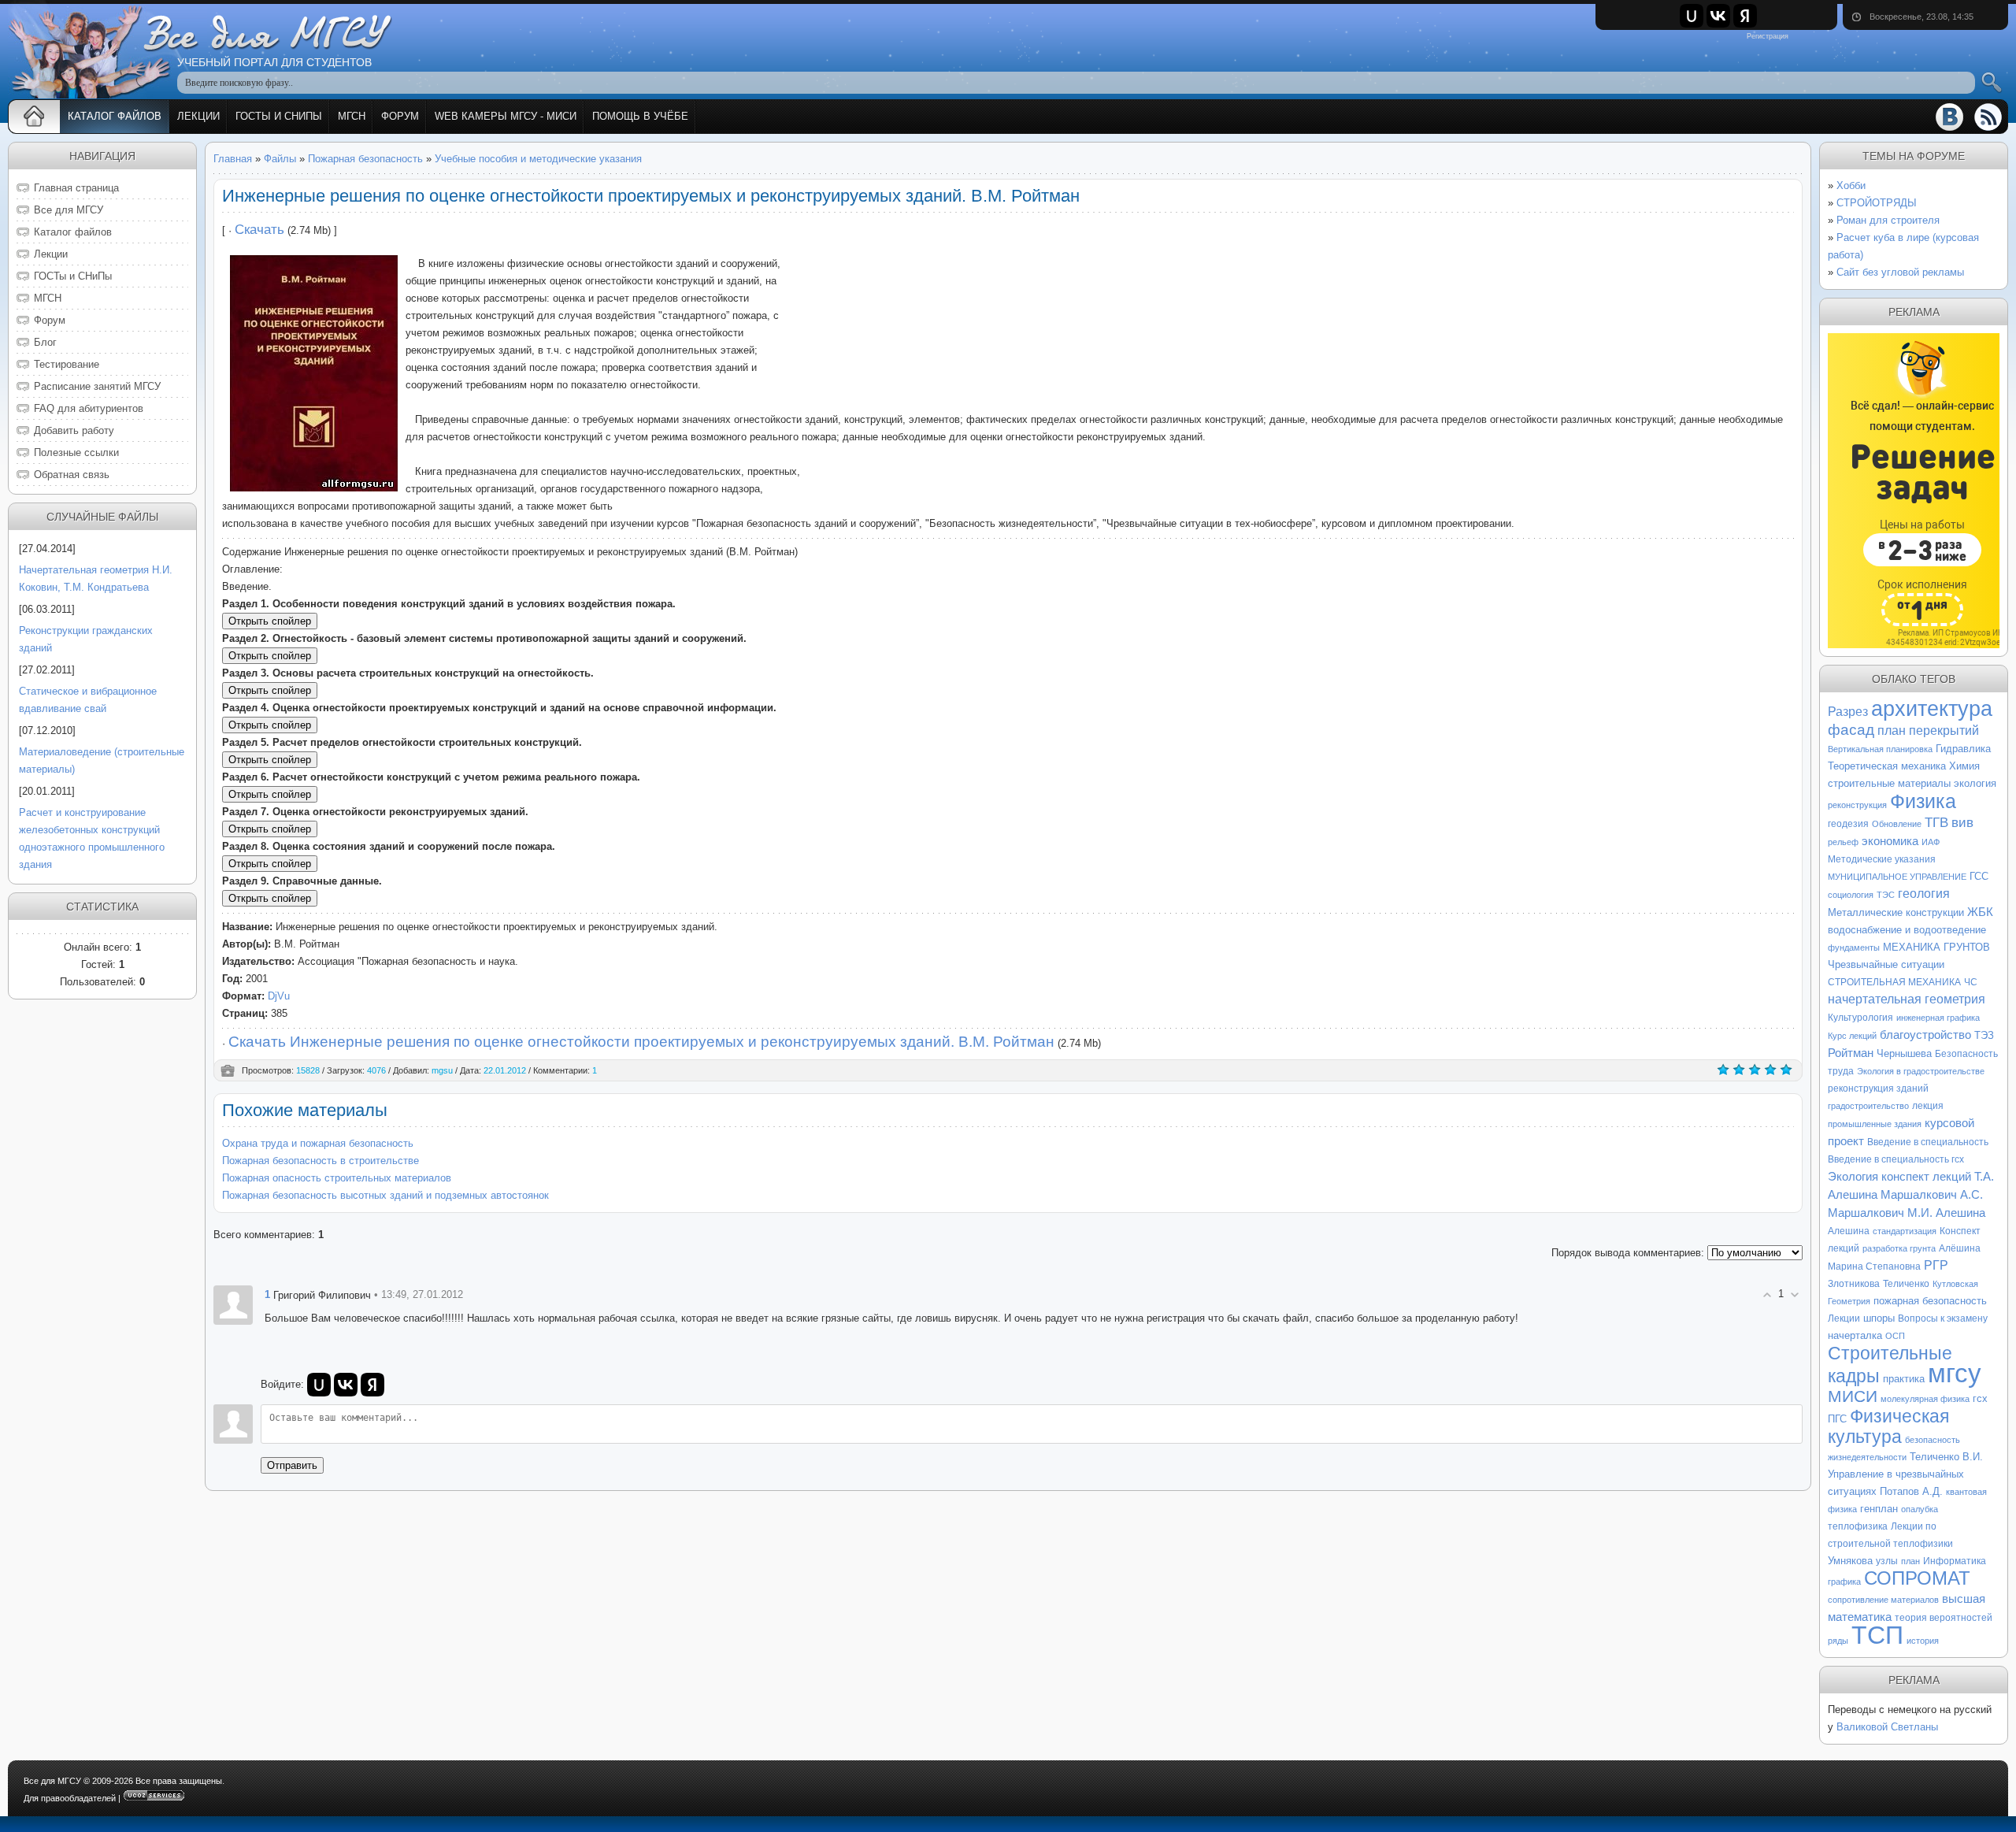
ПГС (1837, 1419)
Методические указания (1882, 859)
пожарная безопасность (1930, 1301)
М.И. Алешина (1946, 1213)
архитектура (1932, 709)
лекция (1928, 1106)
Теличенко (1906, 1284)
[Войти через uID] (1692, 16)
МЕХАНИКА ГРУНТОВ (1936, 947)
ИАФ (1931, 842)
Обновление (1897, 824)
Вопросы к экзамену (1943, 1318)
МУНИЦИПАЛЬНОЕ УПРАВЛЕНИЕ (1897, 877)
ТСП (1877, 1635)
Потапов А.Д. (1911, 1491)
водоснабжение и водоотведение (1907, 930)
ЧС (1971, 982)
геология (1924, 894)
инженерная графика (1938, 1018)
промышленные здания (1875, 1124)
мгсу (1955, 1373)
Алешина (1849, 1231)
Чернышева (1904, 1053)
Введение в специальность (1928, 1142)
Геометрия (1849, 1301)
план (1910, 1561)
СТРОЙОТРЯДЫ (1877, 203)
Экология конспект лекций (1899, 1177)
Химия (1964, 766)
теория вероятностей (1944, 1618)
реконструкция (1857, 805)
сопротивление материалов (1883, 1600)
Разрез (1848, 712)
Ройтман (1851, 1053)
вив (1962, 822)
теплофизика (1858, 1526)
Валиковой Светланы (1887, 1727)
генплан (1879, 1509)
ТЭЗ (1984, 1035)
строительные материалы (1889, 783)
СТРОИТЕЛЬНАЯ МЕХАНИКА (1894, 982)
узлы (1887, 1561)
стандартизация (1905, 1231)
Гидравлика (1963, 749)
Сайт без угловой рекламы (1900, 272)
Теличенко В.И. (1946, 1457)
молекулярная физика (1925, 1399)
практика (1904, 1379)
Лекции (1844, 1318)
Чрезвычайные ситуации (1886, 964)
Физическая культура (1888, 1426)
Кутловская (1955, 1284)
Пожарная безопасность (365, 159)
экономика (1890, 841)
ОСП (1895, 1336)
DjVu (279, 996)
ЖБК (1980, 912)
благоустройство (1925, 1035)
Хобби (1851, 185)
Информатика (1955, 1561)
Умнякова (1850, 1561)
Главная (233, 159)
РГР (1936, 1265)
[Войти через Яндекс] (1745, 16)
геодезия (1848, 824)
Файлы (280, 159)
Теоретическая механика (1887, 766)
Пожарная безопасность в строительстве (321, 1161)
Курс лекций (1852, 1036)
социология (1851, 895)
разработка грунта (1899, 1248)
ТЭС (1886, 895)
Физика (1923, 801)
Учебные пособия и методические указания (538, 159)
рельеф (1843, 842)
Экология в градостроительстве (1921, 1071)
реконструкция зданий (1878, 1088)
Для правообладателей (70, 1798)
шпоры (1879, 1318)
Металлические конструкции (1896, 912)
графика (1844, 1582)
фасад (1851, 730)
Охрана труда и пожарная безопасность (318, 1143)
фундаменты (1854, 948)
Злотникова (1854, 1284)
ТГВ (1936, 822)
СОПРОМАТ (1917, 1578)
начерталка (1855, 1335)
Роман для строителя (1888, 220)
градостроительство (1868, 1106)
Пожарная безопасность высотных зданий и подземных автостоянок (385, 1195)
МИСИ (1853, 1396)
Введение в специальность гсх (1896, 1159)
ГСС (1979, 876)
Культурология (1860, 1018)
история (1923, 1641)
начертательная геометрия (1907, 999)
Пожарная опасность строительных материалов (337, 1178)
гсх (1980, 1398)
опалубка (1920, 1509)
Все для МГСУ (52, 1781)
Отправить (292, 1465)
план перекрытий (1928, 731)
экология (1975, 783)
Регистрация (1768, 36)
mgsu (442, 1070)
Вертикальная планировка (1880, 749)
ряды (1838, 1641)
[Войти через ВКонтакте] (1718, 16)
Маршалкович (1919, 1195)
